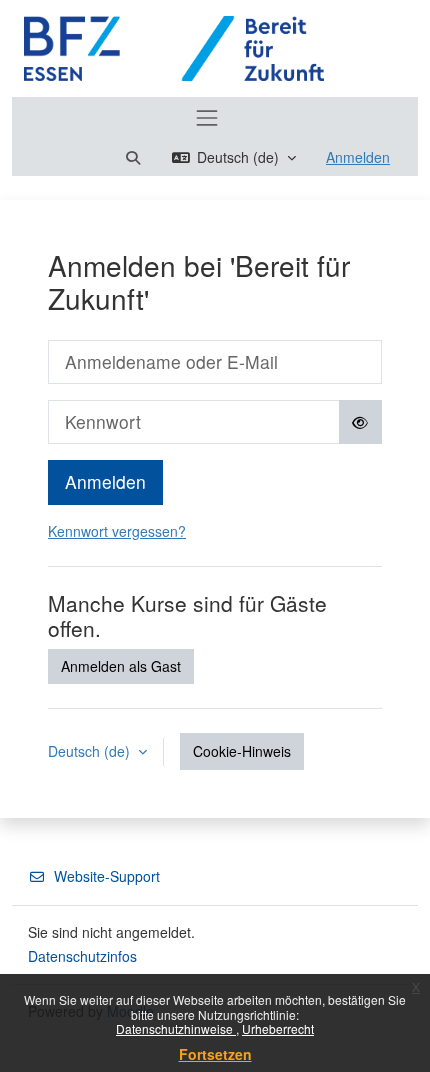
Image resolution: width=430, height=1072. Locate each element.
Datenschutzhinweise (176, 1028)
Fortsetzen (215, 1054)
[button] (133, 157)
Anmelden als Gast (121, 666)
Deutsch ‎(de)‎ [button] (91, 751)
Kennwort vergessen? (117, 531)
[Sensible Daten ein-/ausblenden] (361, 422)
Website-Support (107, 876)
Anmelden (358, 157)
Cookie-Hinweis (242, 751)
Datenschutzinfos (82, 956)
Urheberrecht (278, 1028)
